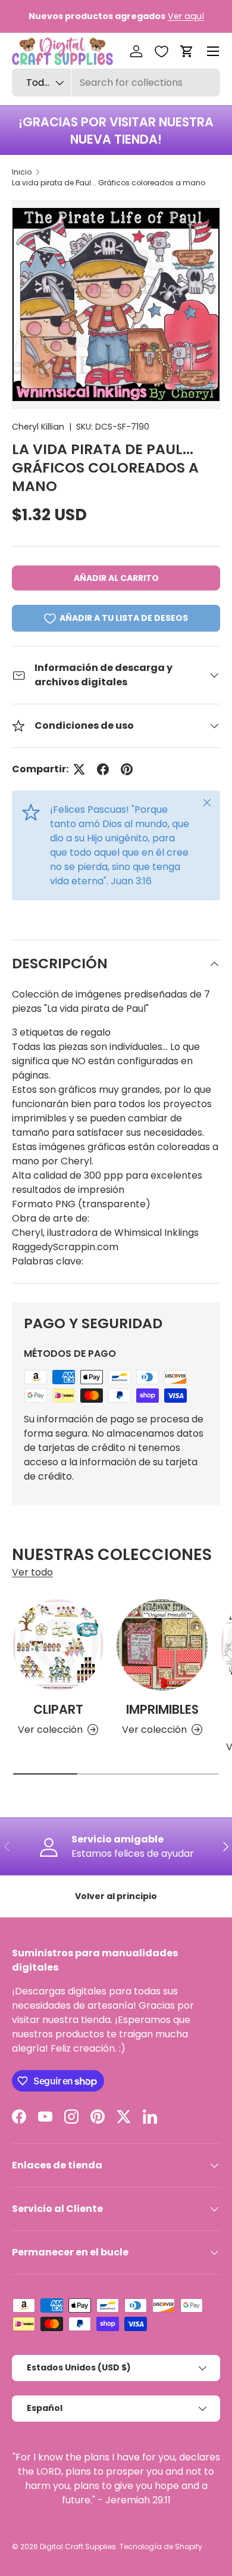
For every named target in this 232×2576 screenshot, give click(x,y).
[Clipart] (58, 1645)
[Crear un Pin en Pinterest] (127, 769)
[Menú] (213, 51)
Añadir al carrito (116, 578)
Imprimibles (162, 1709)
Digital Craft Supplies (78, 2547)
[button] (187, 51)
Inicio (22, 172)
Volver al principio (116, 1896)
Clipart (58, 1709)
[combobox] (116, 83)
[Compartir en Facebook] (103, 769)
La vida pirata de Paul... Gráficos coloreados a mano (109, 183)
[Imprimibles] (162, 1645)
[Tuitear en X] (79, 769)
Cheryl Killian (38, 427)
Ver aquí (186, 16)
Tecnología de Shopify (161, 2547)
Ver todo (32, 1572)
